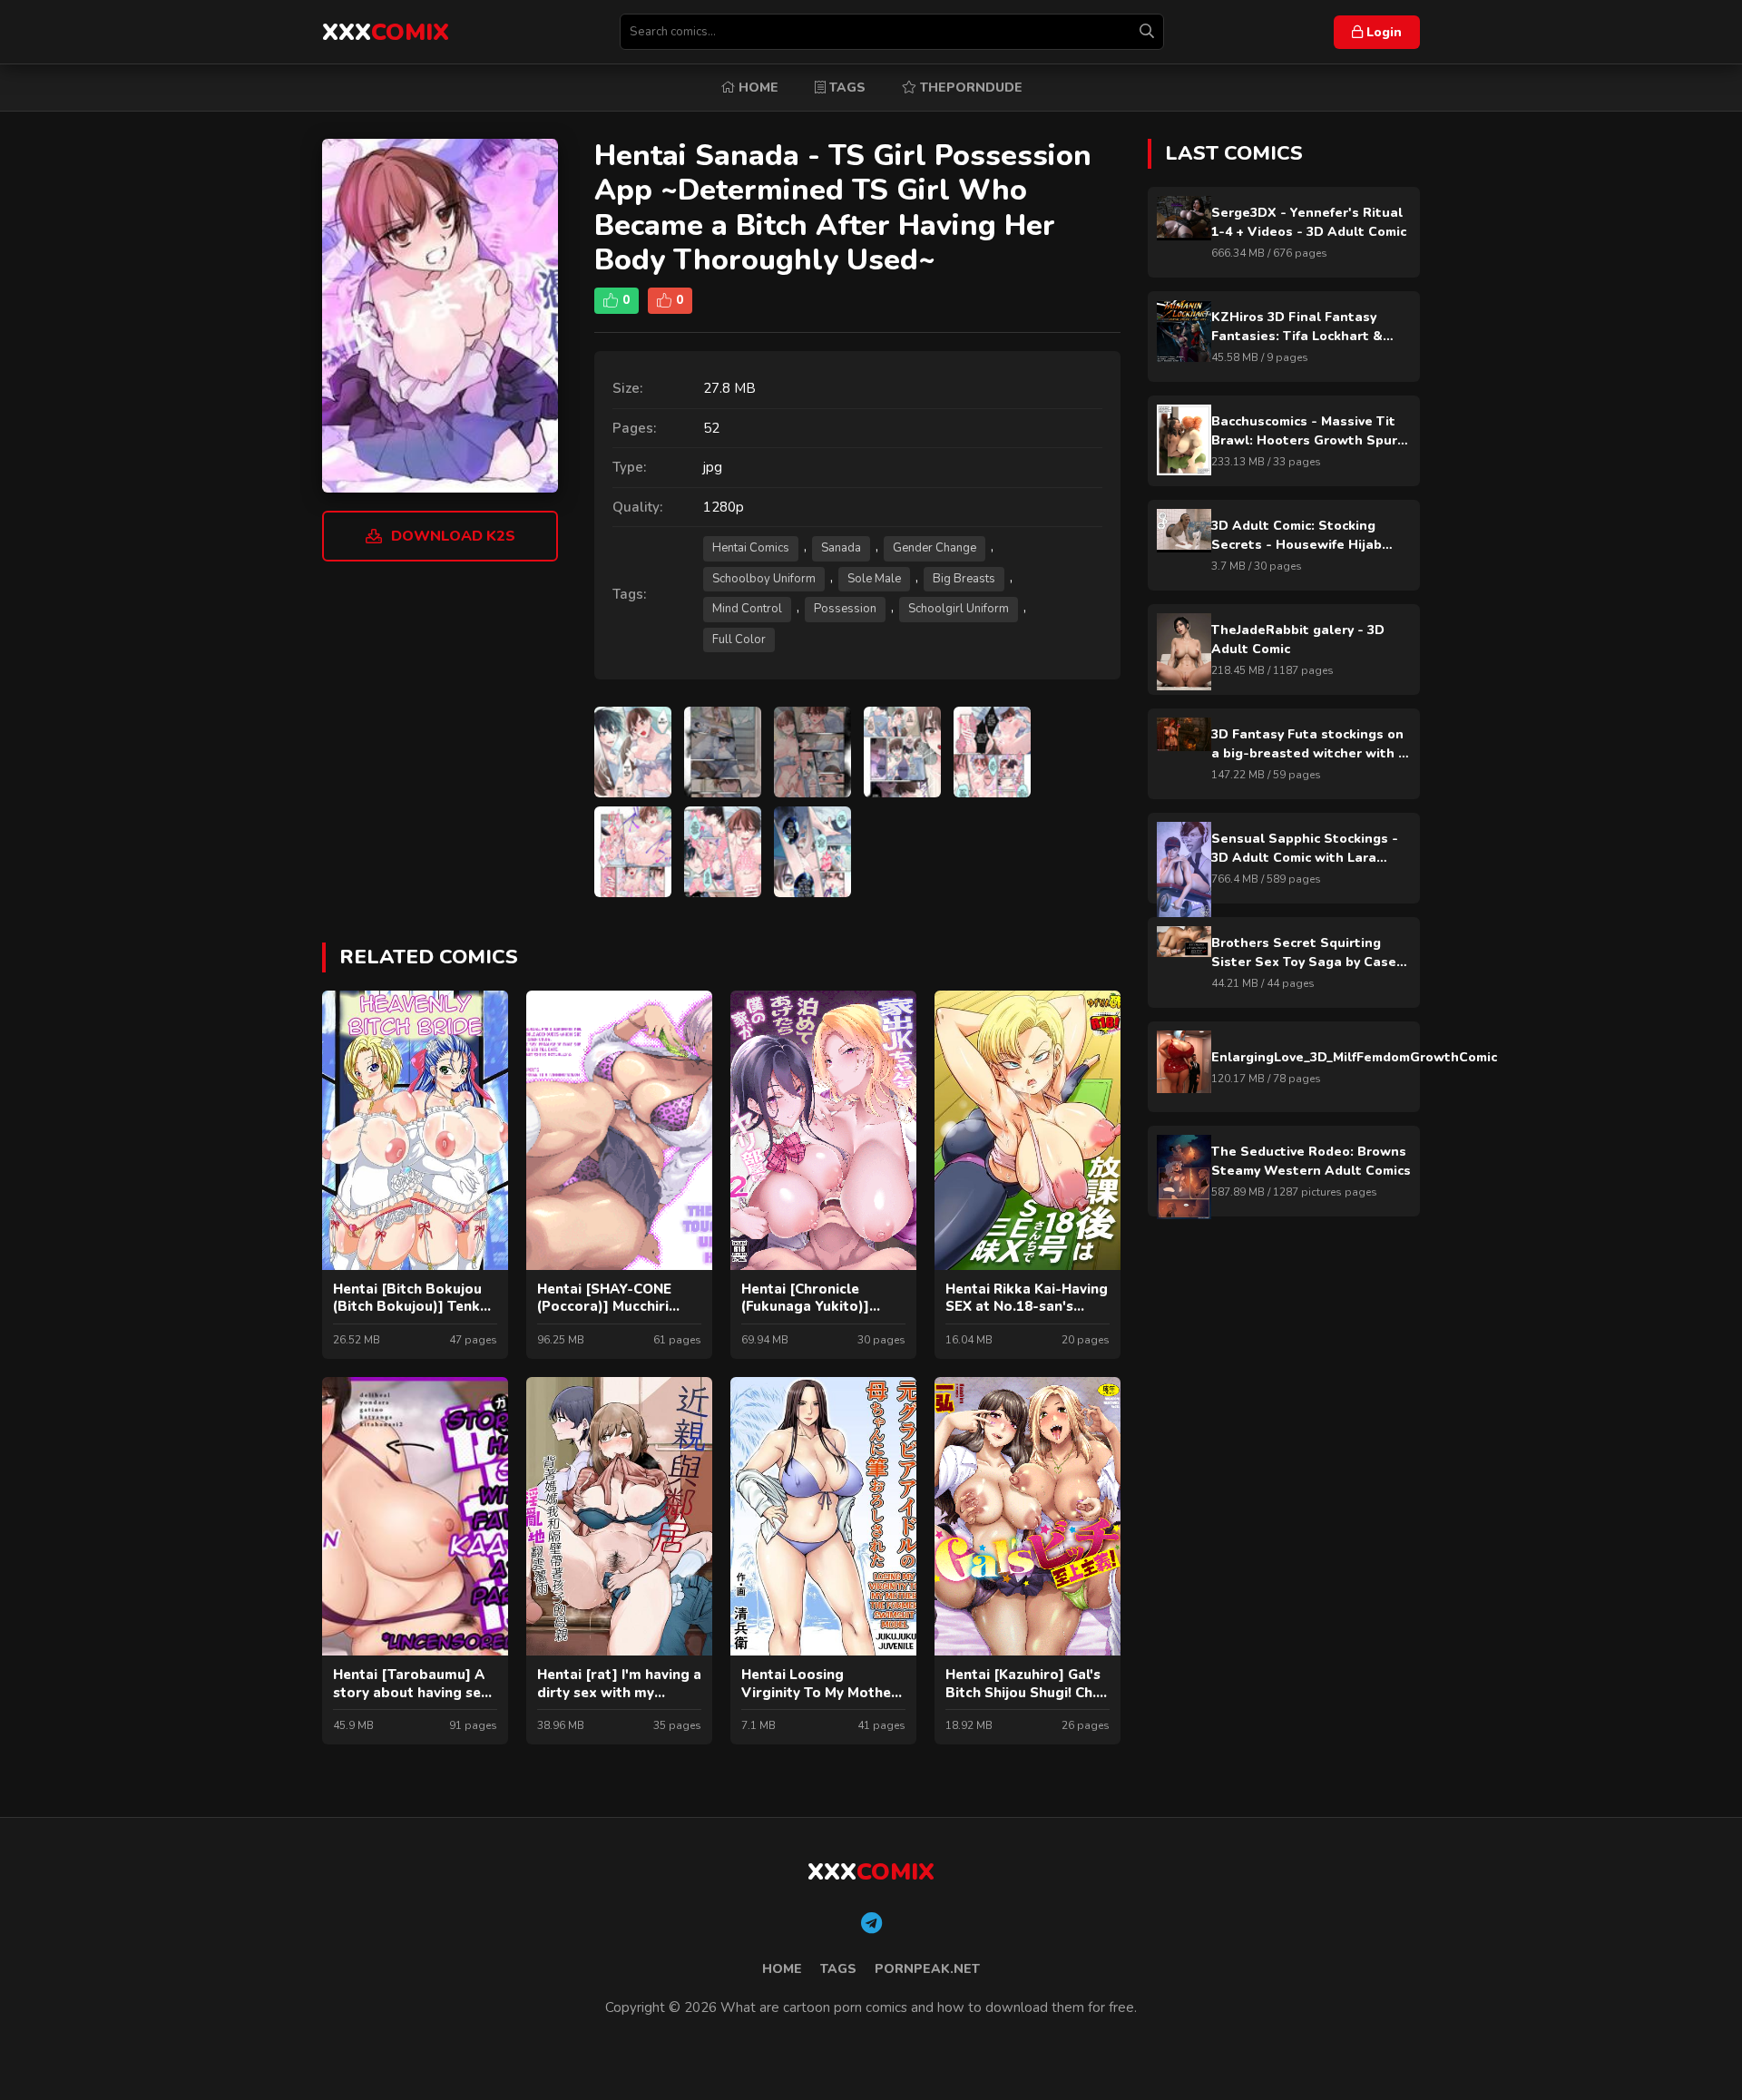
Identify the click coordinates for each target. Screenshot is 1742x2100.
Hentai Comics (751, 548)
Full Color (739, 640)
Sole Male (874, 579)
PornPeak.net (927, 1969)
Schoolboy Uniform (764, 579)
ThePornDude (969, 88)
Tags (846, 88)
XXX (386, 32)
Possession (845, 609)
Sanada (841, 548)
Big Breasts (964, 579)
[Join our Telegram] (871, 1924)
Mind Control (747, 609)
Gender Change (935, 548)
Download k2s (453, 536)
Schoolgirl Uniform (959, 609)
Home (757, 88)
